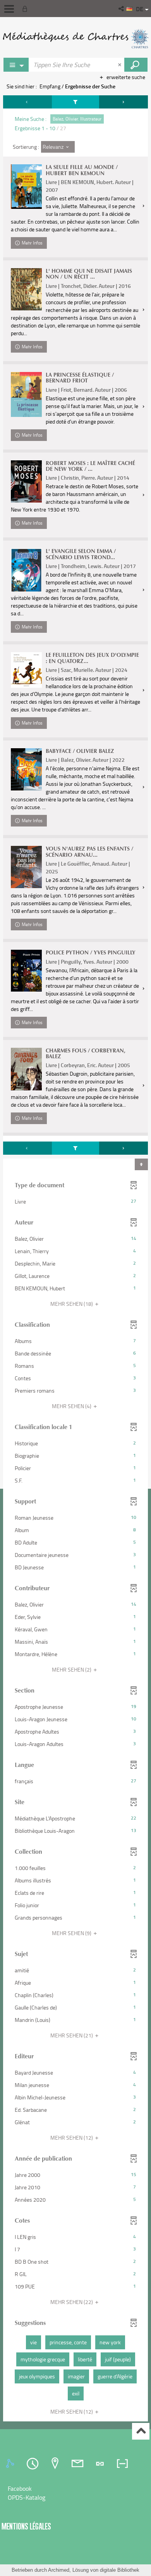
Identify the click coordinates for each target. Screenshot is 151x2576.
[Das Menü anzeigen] (9, 9)
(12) (72, 2138)
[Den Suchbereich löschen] (120, 65)
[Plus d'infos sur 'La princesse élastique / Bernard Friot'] (26, 394)
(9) (72, 1933)
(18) (72, 1304)
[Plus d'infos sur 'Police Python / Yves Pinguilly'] (26, 971)
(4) (72, 1406)
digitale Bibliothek (120, 2570)
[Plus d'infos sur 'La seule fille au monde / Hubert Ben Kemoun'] (26, 187)
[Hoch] (141, 2431)
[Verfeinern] (76, 102)
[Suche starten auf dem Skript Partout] (136, 65)
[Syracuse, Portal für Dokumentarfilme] (75, 39)
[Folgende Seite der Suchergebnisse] (124, 102)
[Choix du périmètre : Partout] (16, 65)
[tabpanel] (75, 1259)
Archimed (59, 2570)
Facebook (20, 2488)
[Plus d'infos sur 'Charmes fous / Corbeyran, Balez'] (26, 1069)
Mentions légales (26, 2526)
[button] (122, 9)
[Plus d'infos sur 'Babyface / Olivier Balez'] (26, 769)
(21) (72, 2035)
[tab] (11, 2464)
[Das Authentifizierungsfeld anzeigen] (26, 9)
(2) (72, 1669)
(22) (72, 2302)
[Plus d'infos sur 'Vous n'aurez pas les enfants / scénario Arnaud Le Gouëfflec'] (26, 867)
